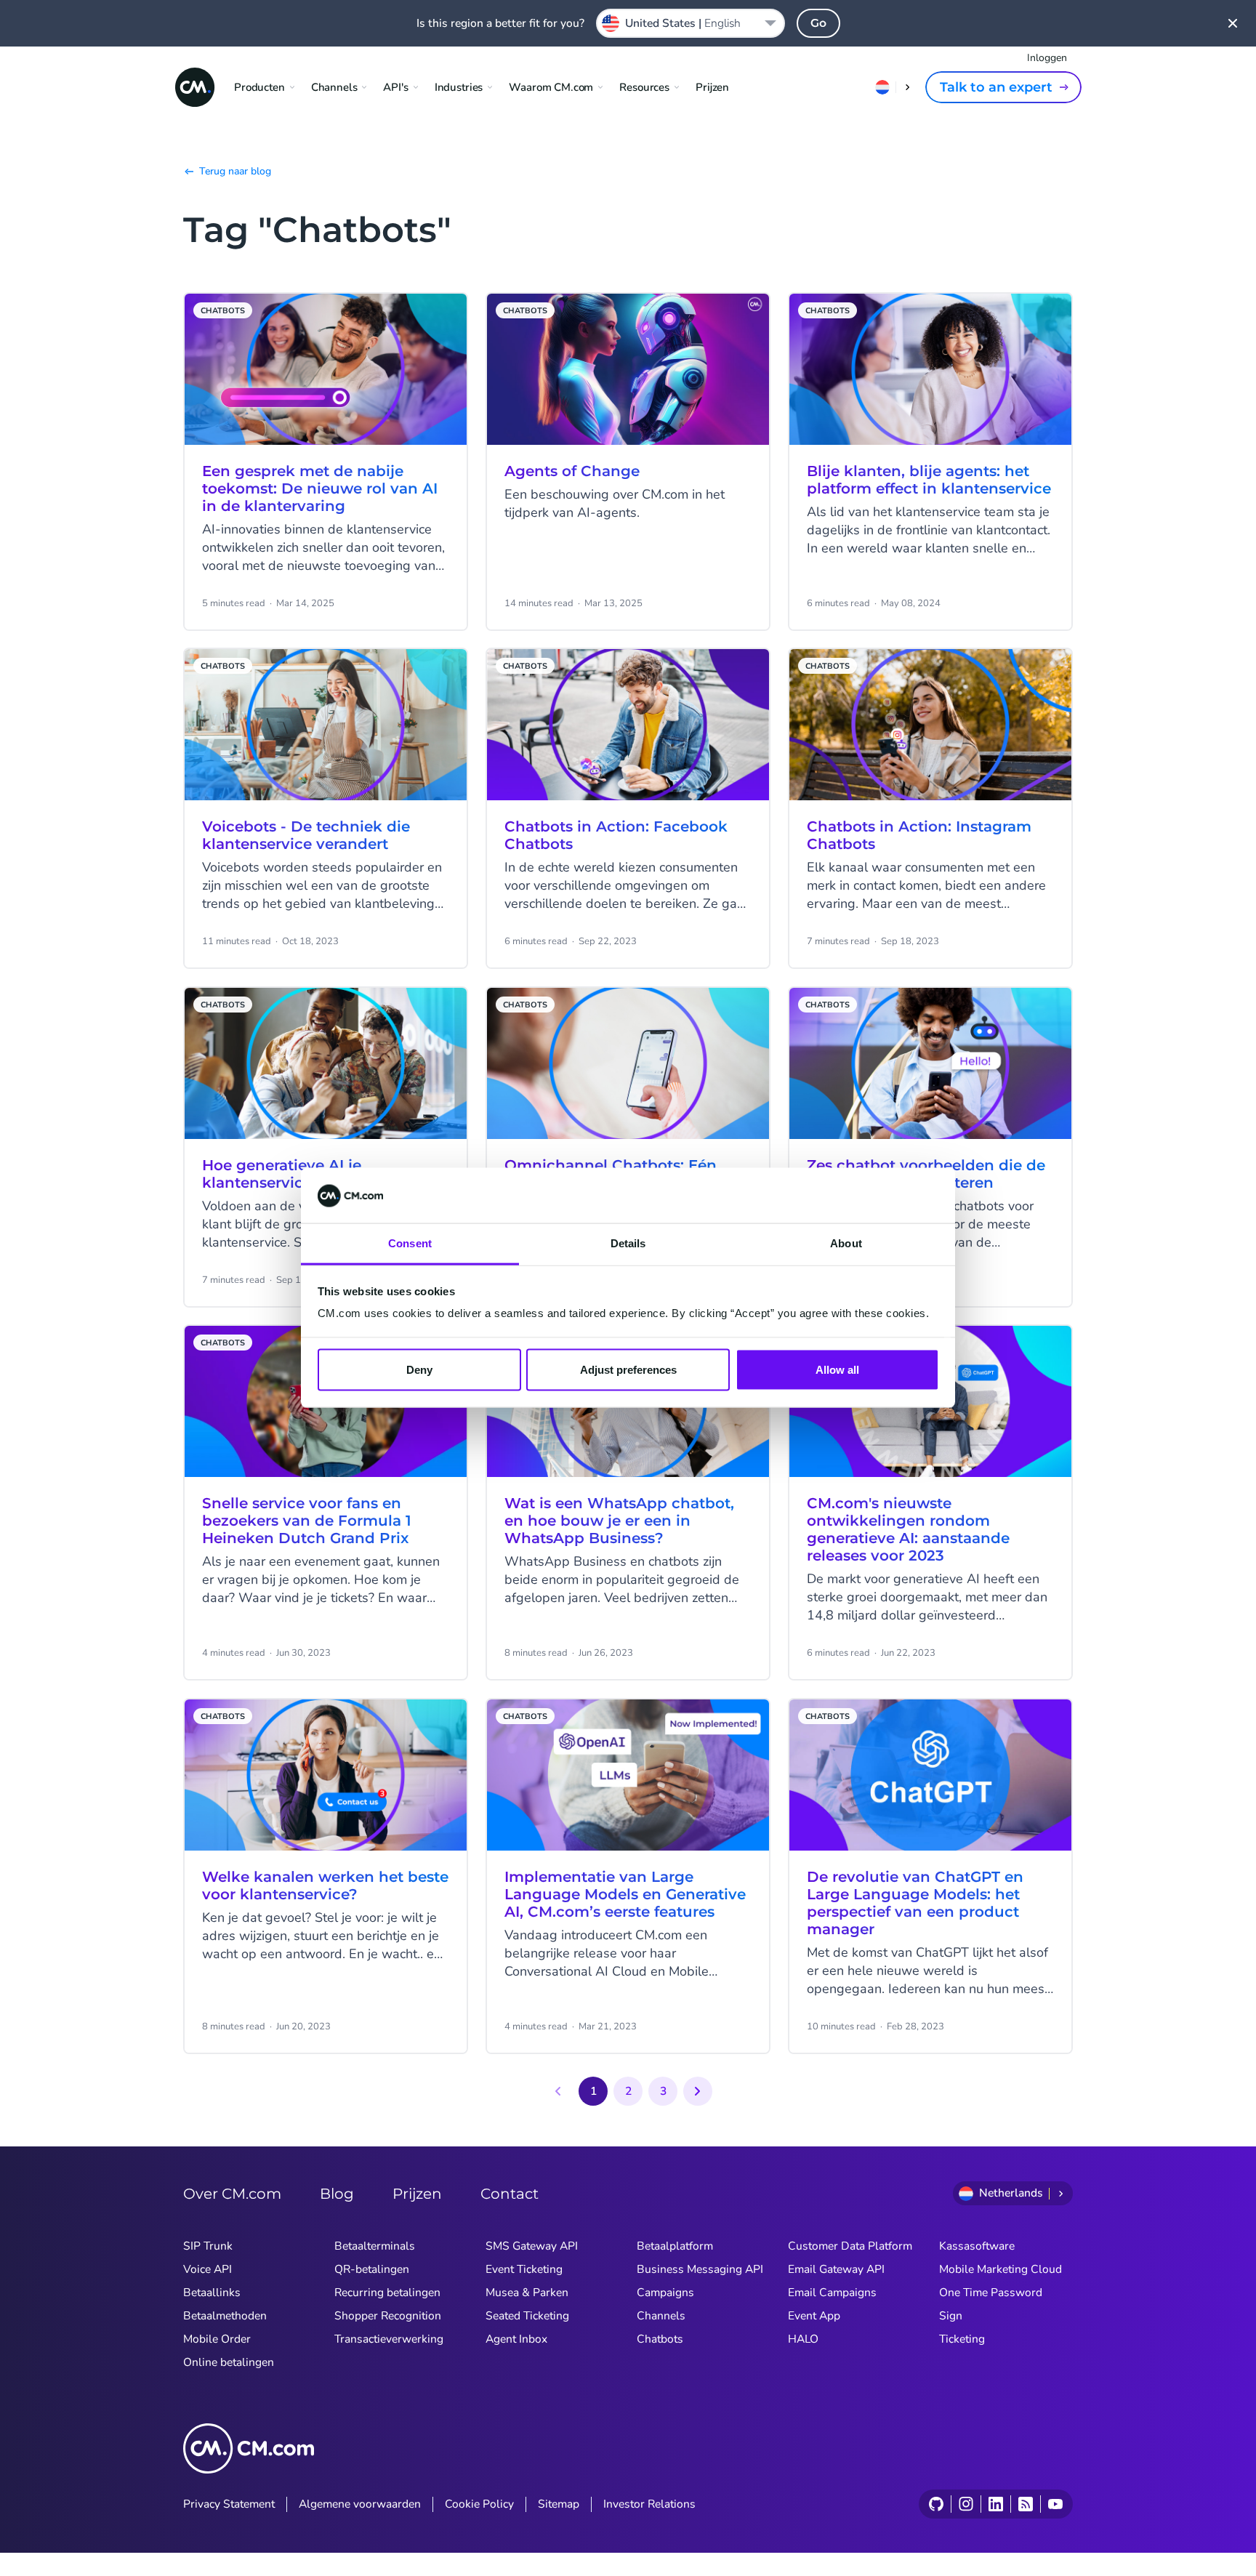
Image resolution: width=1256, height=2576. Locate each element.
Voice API (208, 2269)
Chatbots (660, 2339)
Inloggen (1047, 58)
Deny (419, 1370)
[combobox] (691, 23)
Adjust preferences (628, 1370)
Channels (661, 2316)
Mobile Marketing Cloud (1001, 2269)
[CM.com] (195, 87)
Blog (337, 2194)
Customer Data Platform (850, 2246)
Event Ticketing (524, 2269)
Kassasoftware (977, 2246)
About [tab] (846, 1243)
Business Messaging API (700, 2269)
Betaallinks (212, 2293)
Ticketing (962, 2339)
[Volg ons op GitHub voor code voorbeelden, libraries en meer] (936, 2504)
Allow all (837, 1370)
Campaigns (665, 2293)
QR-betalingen (372, 2269)
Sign (951, 2316)
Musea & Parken (527, 2293)
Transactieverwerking (389, 2339)
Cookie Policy (479, 2504)
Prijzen (712, 87)
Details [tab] (628, 1243)
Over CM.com (232, 2194)
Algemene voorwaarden (360, 2504)
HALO (803, 2339)
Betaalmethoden (225, 2316)
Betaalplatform (675, 2246)
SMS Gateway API (532, 2246)
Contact (510, 2194)
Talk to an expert (996, 87)
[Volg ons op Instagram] (966, 2504)
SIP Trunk (208, 2246)
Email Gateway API (836, 2269)
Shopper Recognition (388, 2316)
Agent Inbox (516, 2339)
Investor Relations (649, 2504)
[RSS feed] (1025, 2504)
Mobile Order (217, 2339)
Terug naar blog (235, 171)
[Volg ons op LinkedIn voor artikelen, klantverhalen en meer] (995, 2504)
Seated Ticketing (527, 2316)
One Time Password (991, 2293)
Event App (814, 2316)
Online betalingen (229, 2362)
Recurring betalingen (387, 2293)
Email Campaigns (832, 2293)
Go (818, 23)
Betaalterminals (375, 2246)
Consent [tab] (410, 1243)
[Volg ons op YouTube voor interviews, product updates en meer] (1055, 2504)
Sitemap (559, 2504)
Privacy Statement (229, 2504)
